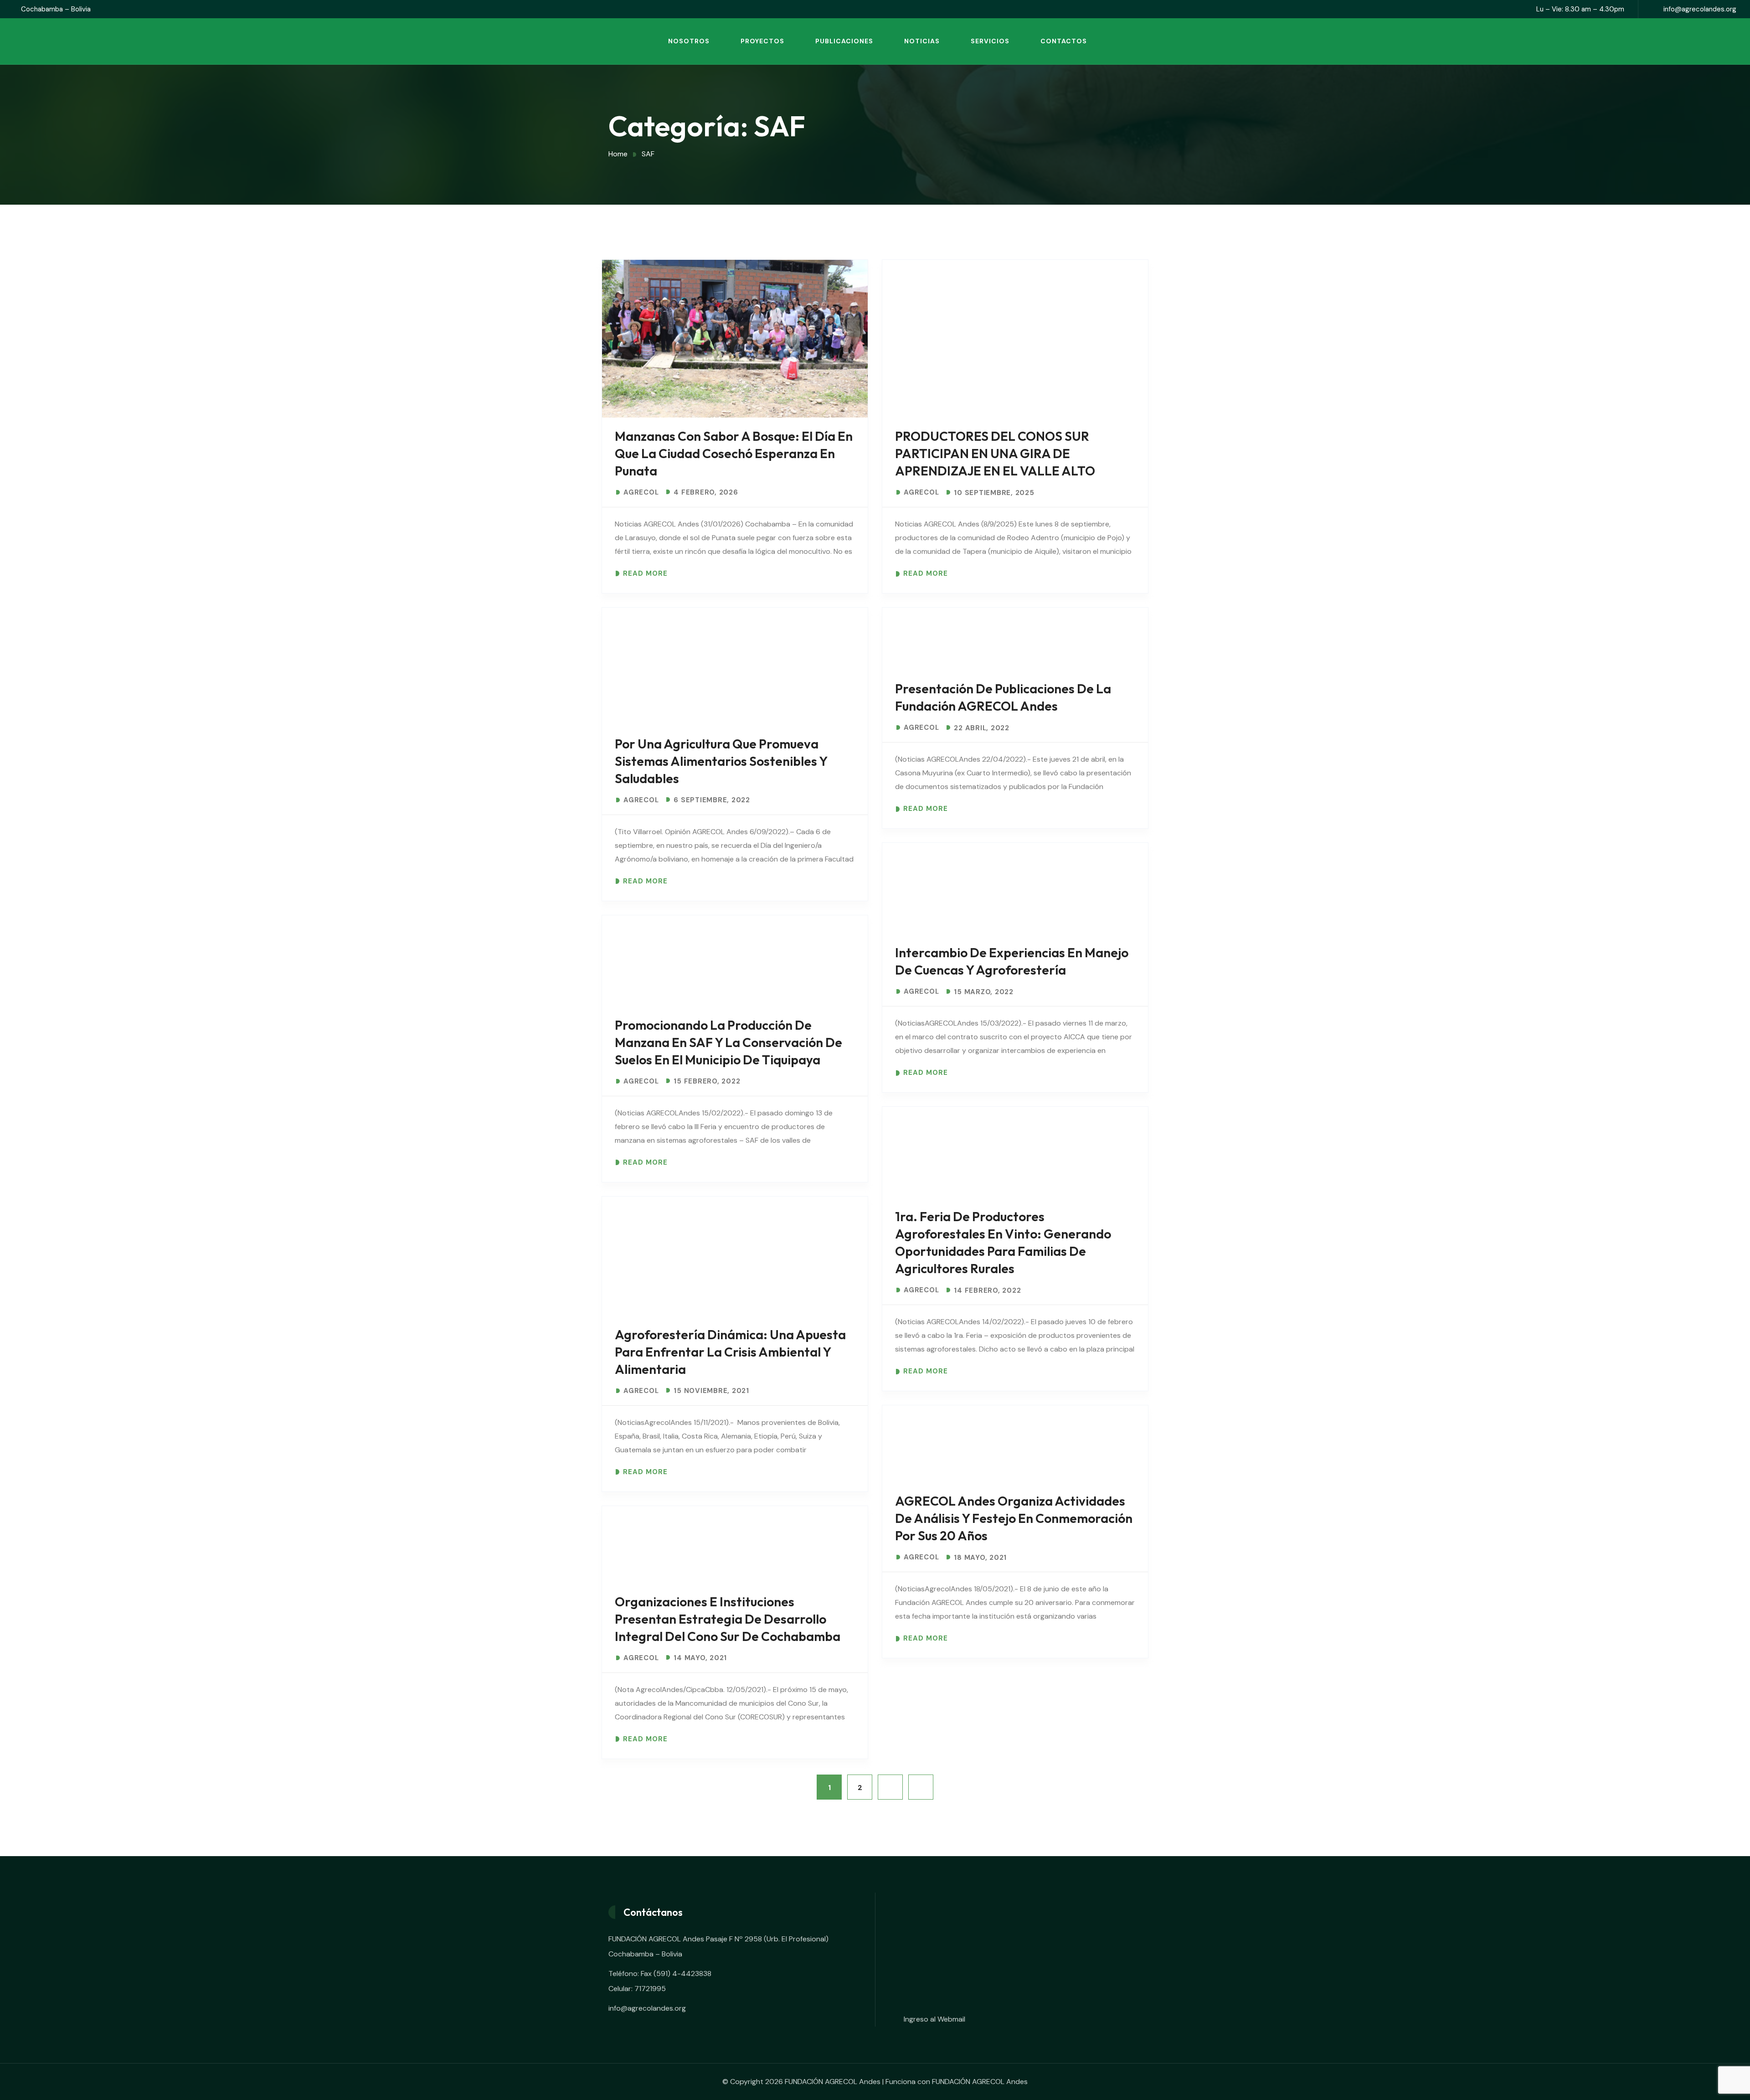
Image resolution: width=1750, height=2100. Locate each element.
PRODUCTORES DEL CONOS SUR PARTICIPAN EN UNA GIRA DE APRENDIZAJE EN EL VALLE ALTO (995, 453)
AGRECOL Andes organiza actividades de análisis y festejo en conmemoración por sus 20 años (1014, 1518)
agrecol (641, 493)
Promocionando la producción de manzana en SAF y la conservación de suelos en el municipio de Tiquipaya (728, 1042)
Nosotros (689, 41)
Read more (645, 574)
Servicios (990, 41)
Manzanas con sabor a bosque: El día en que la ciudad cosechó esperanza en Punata (734, 453)
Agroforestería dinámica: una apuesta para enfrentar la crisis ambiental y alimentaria (730, 1352)
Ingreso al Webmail (934, 2019)
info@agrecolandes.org (1700, 9)
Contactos (1064, 41)
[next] (890, 1787)
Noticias (922, 41)
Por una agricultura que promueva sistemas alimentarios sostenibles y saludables (721, 761)
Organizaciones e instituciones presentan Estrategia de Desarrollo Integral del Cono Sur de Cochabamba (728, 1619)
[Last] (921, 1787)
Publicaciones (844, 41)
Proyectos (762, 41)
